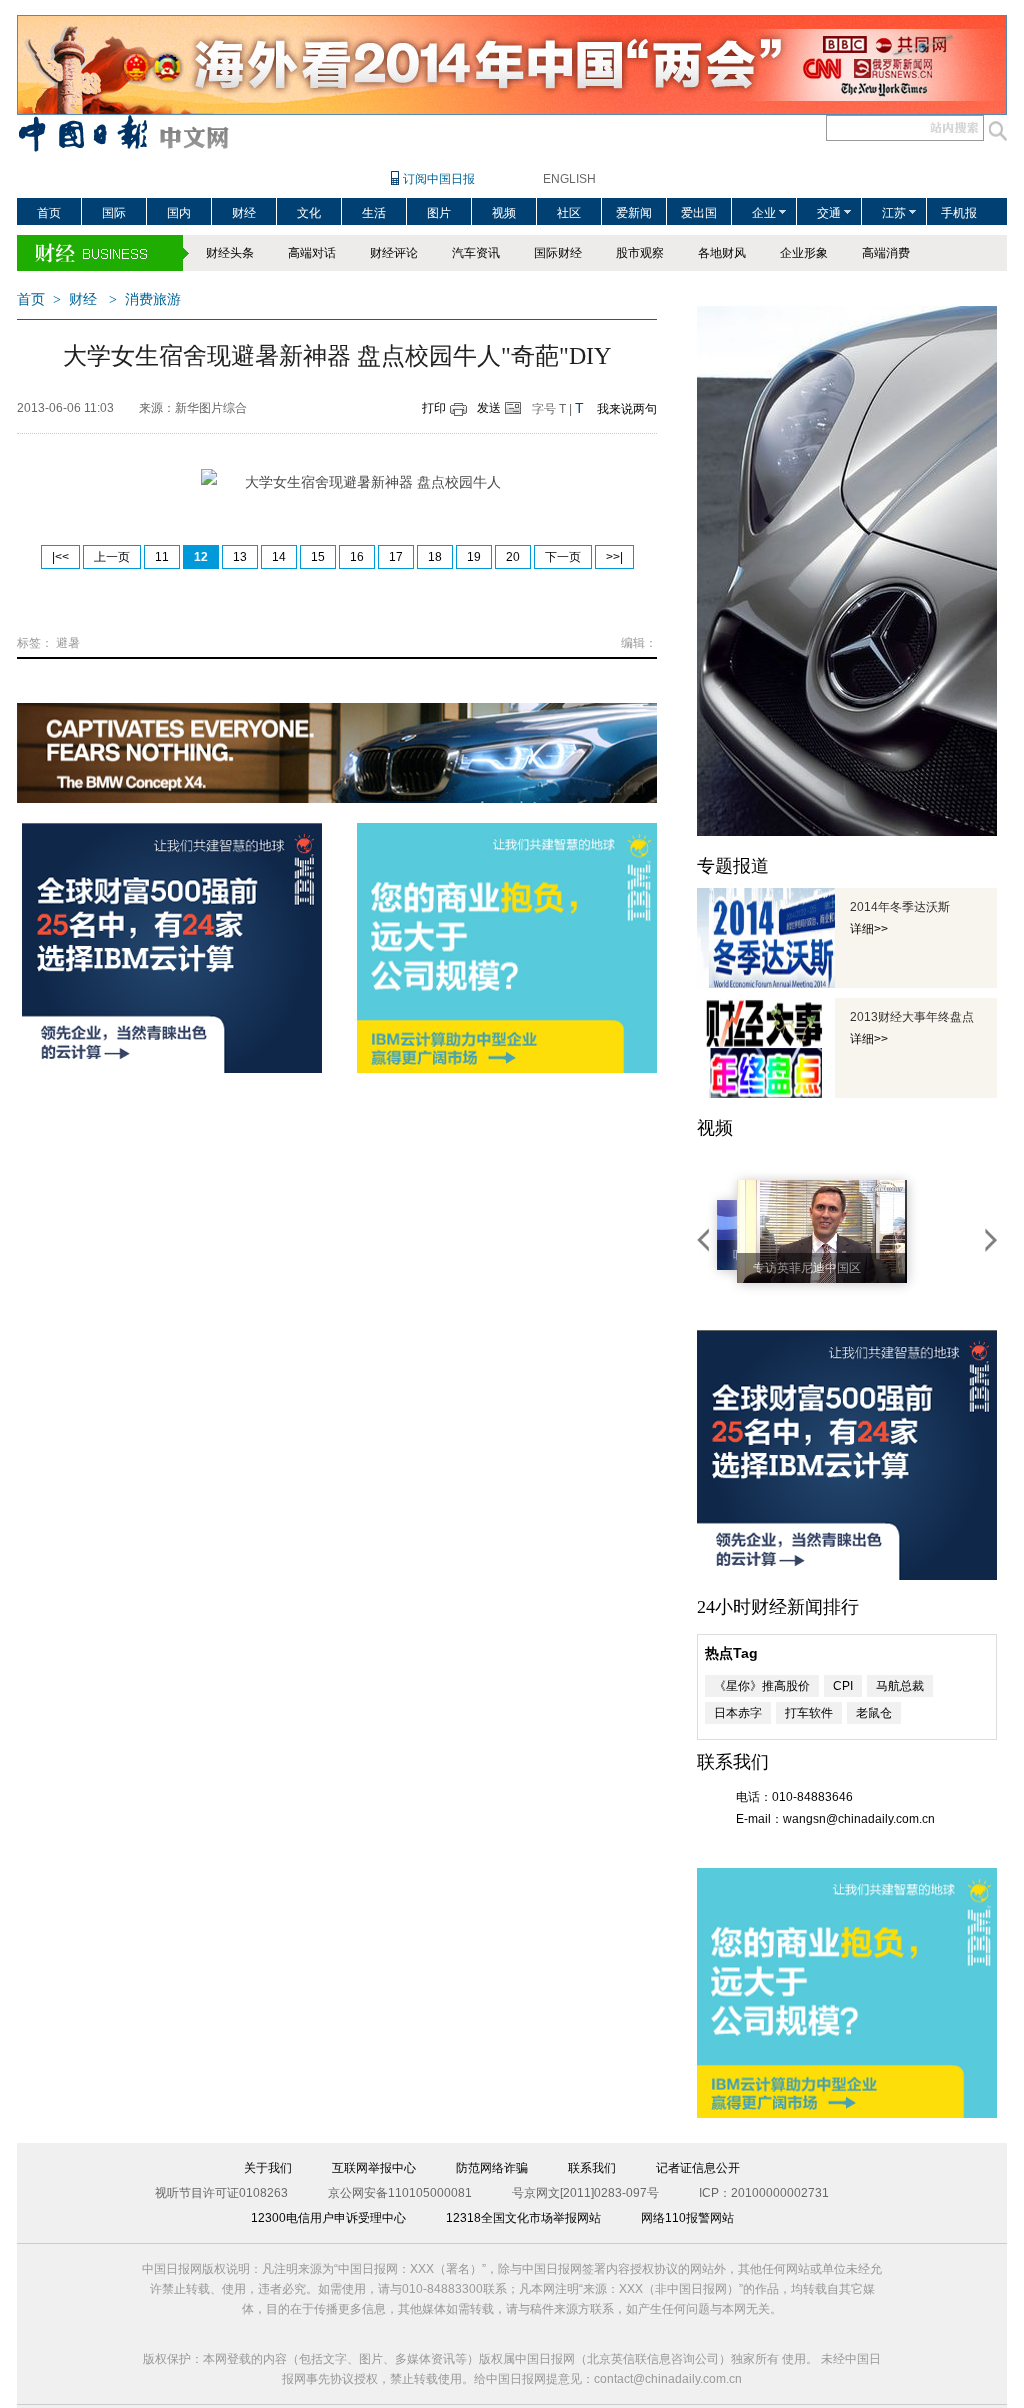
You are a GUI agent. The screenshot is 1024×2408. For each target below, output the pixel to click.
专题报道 (733, 866)
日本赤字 (738, 1713)
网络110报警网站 (687, 2218)
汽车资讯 (476, 253)
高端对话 (312, 253)
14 (279, 557)
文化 (309, 213)
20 (513, 557)
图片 (439, 213)
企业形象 (804, 253)
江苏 (894, 213)
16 (357, 557)
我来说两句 (627, 409)
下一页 (563, 557)
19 (474, 557)
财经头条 (230, 253)
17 (396, 557)
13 (240, 557)
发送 (489, 408)
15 (318, 557)
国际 (114, 213)
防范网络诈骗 (492, 2168)
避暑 (68, 643)
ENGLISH (569, 179)
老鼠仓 (874, 1713)
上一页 (112, 557)
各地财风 (722, 253)
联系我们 (592, 2168)
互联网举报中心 (374, 2168)
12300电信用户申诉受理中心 (328, 2218)
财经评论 (394, 253)
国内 (179, 213)
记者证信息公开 (698, 2168)
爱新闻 (634, 213)
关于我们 (268, 2168)
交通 (829, 213)
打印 (434, 408)
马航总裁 (900, 1686)
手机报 (959, 213)
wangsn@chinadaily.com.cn (859, 1819)
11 (162, 557)
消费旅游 (153, 299)
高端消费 (886, 253)
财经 (244, 213)
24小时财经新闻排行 (778, 1607)
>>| (614, 557)
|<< (60, 557)
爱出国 (699, 213)
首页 (49, 213)
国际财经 (558, 253)
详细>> (869, 929)
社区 (569, 213)
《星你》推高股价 (762, 1686)
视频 (504, 213)
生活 (374, 213)
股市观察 (640, 253)
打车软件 (809, 1713)
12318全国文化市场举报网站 (523, 2218)
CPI (843, 1686)
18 (435, 557)
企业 (764, 213)
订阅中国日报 (439, 179)
